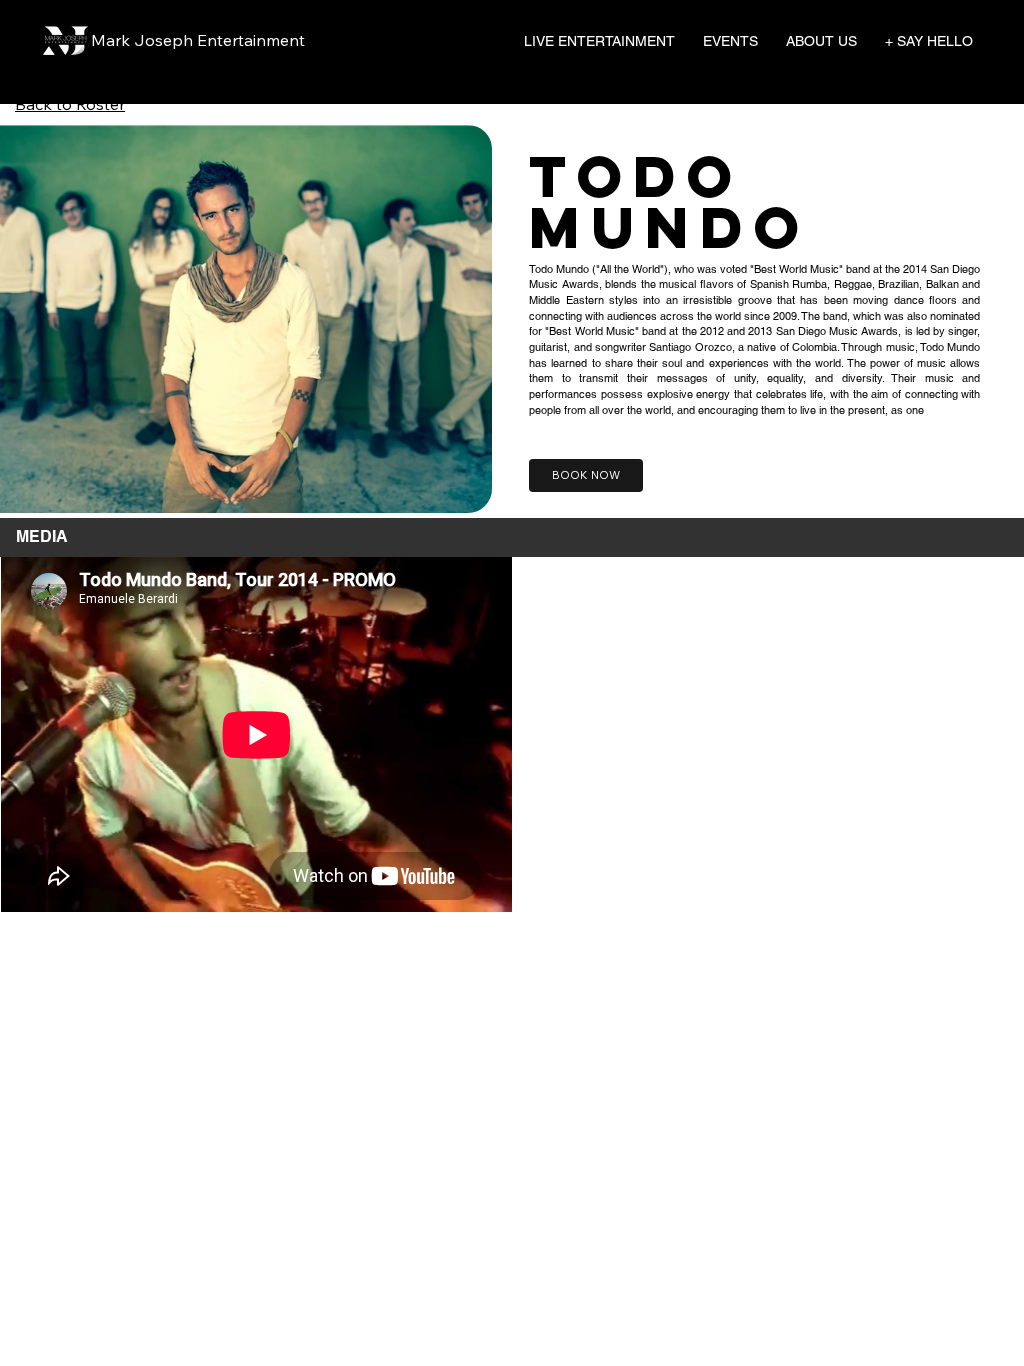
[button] (599, 41)
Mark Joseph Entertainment (198, 40)
